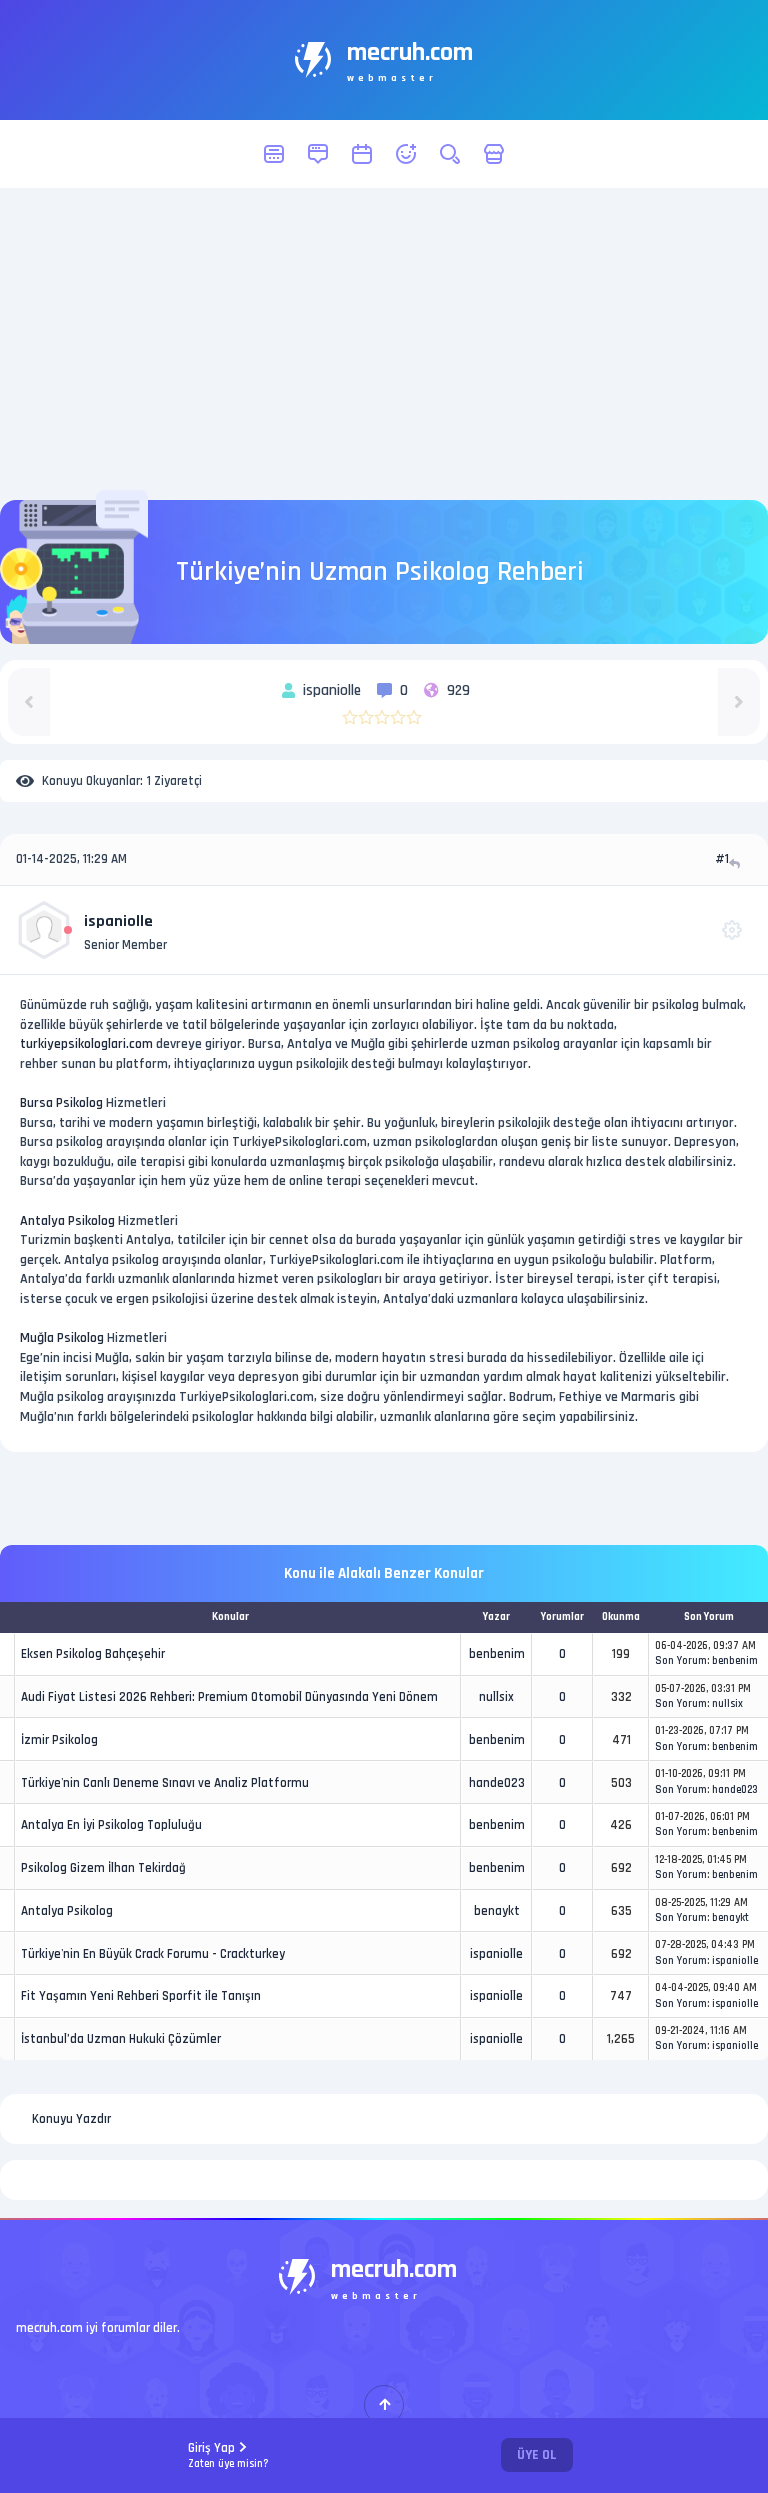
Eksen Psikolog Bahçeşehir (93, 1654)
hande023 (497, 1783)
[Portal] (318, 154)
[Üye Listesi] (406, 154)
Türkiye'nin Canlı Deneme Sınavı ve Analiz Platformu (165, 1783)
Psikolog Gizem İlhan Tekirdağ (103, 1868)
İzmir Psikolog (59, 1740)
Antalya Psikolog (67, 1221)
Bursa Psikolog (61, 1103)
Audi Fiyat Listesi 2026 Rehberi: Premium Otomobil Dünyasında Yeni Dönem (229, 1697)
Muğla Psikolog (62, 1338)
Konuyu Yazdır (71, 2119)
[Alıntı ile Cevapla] (736, 863)
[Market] (494, 154)
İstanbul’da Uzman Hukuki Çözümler (121, 2039)
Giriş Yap (228, 2455)
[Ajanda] (362, 154)
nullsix (496, 1697)
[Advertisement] (384, 344)
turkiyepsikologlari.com (86, 1044)
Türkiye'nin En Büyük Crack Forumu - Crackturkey (153, 1954)
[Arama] (450, 154)
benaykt (497, 1911)
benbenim (497, 1654)
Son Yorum (681, 1661)
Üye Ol (537, 2455)
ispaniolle (118, 921)
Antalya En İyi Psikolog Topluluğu (111, 1825)
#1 (722, 859)
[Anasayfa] (274, 154)
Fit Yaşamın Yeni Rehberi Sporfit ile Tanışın (141, 1996)
